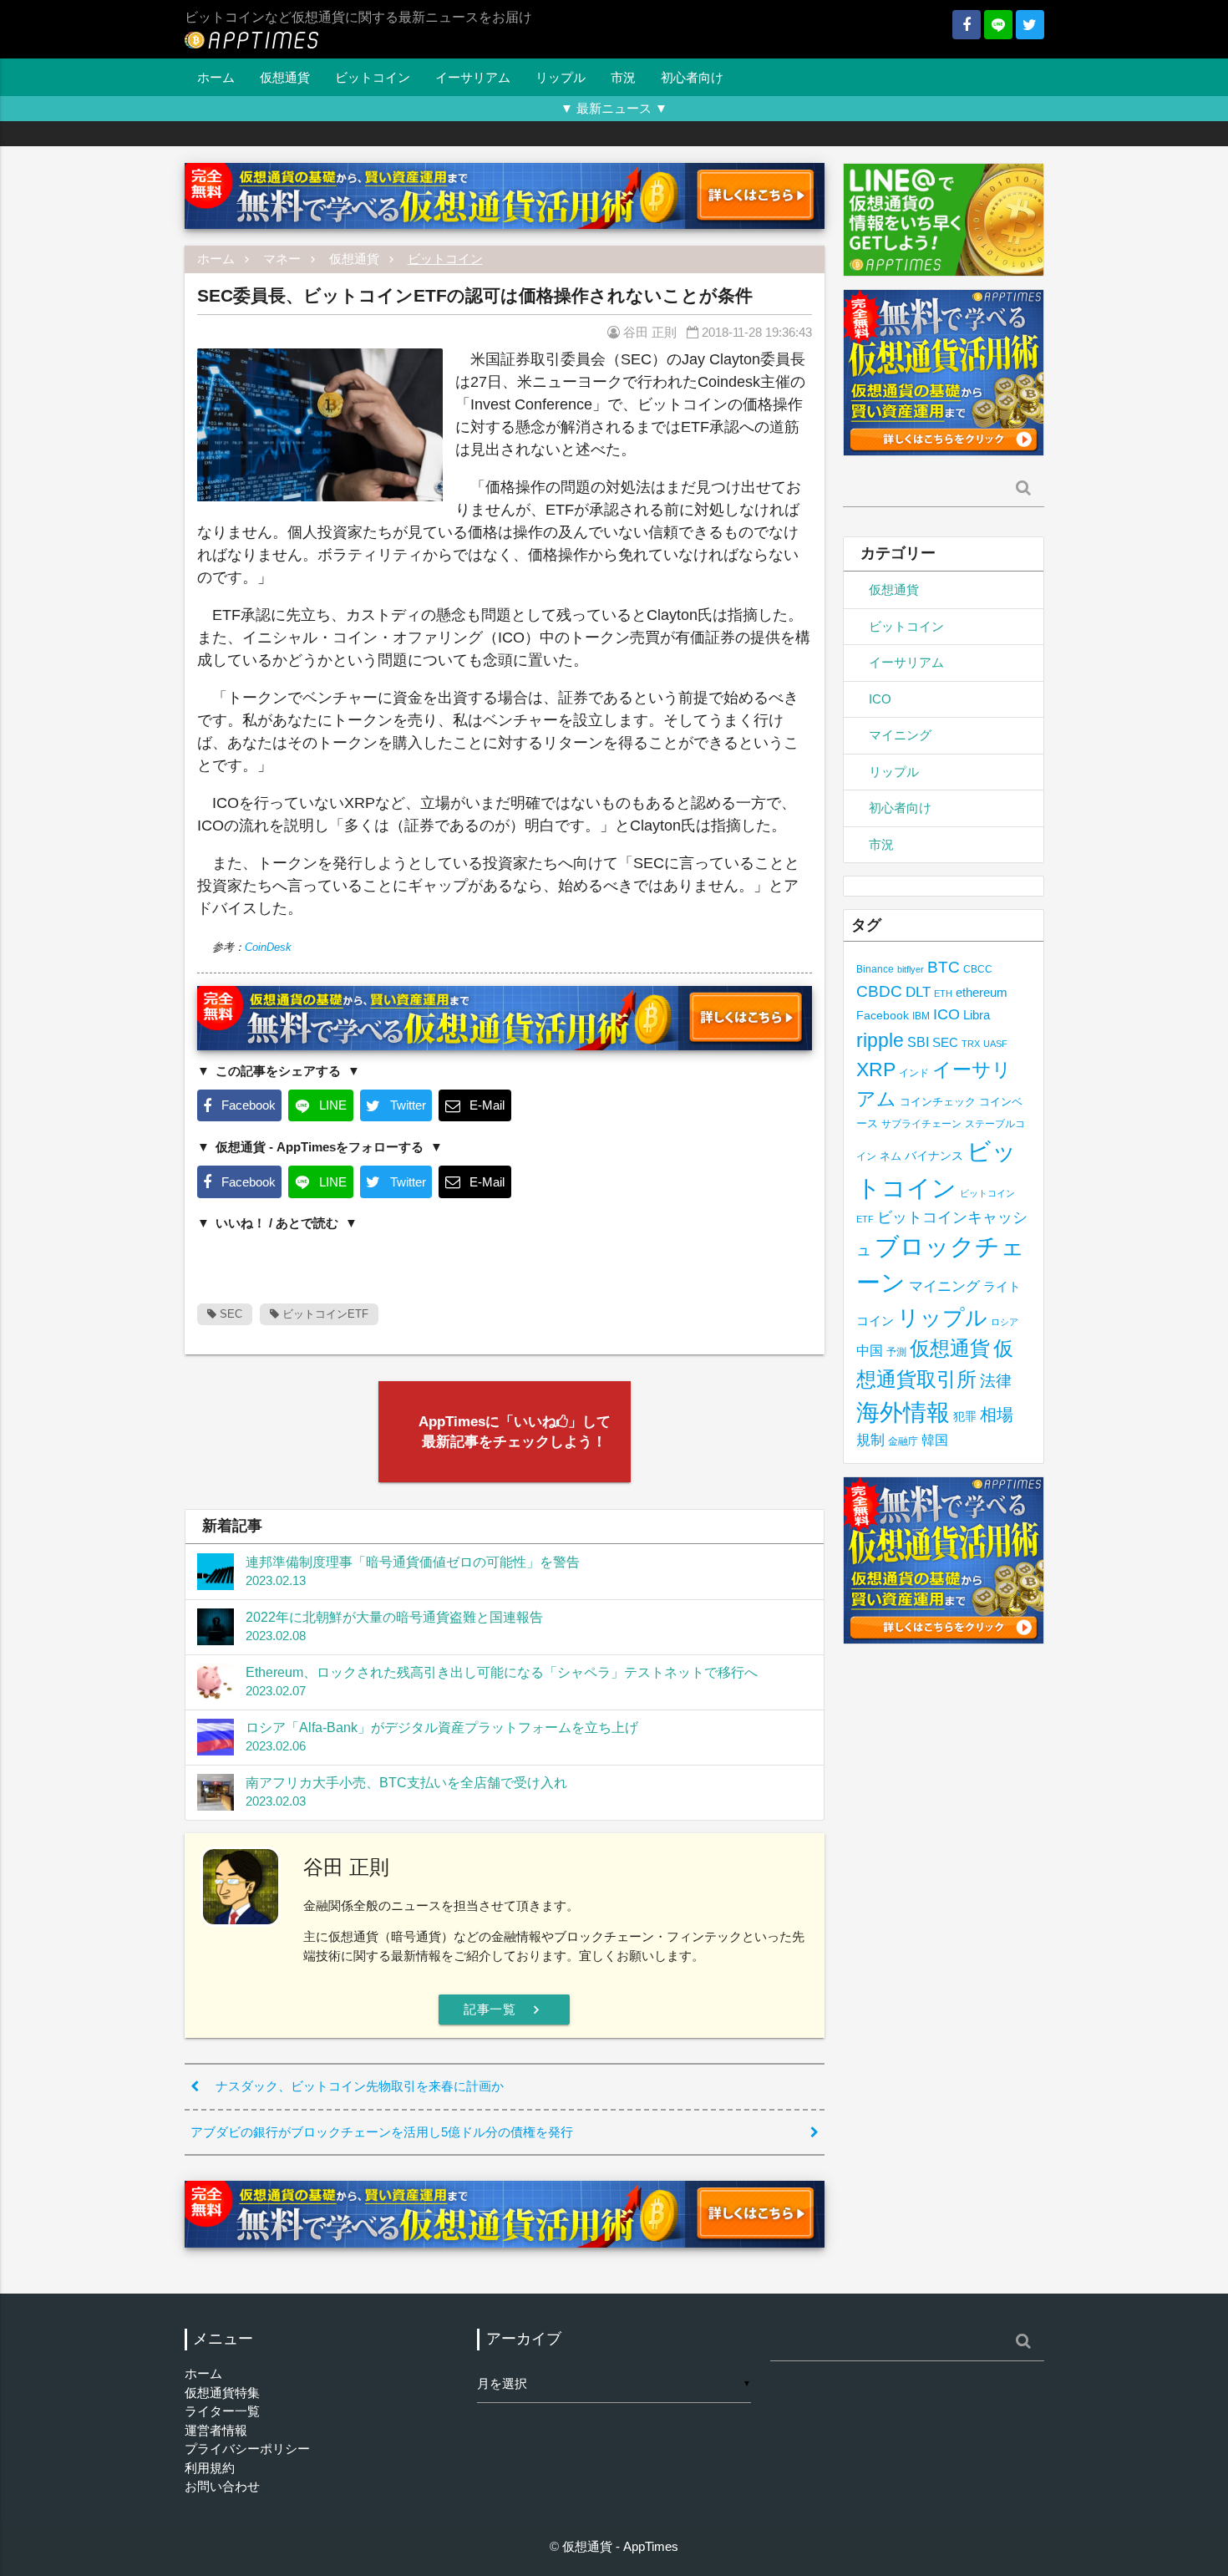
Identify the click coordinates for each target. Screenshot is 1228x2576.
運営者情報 (216, 2430)
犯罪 (965, 1417)
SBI (918, 1042)
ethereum (982, 992)
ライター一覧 (222, 2411)
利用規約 (210, 2468)
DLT (918, 992)
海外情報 (903, 1412)
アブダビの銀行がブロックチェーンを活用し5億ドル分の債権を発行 (382, 2132)
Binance (875, 969)
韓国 (935, 1440)
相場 (997, 1415)
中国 (870, 1350)
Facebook (883, 1016)
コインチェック (938, 1102)
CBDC (879, 991)
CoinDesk (268, 947)
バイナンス (934, 1156)
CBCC (978, 969)
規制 (870, 1440)
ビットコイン (373, 77)
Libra (977, 1015)
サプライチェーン (921, 1123)
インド (914, 1073)
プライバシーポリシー (247, 2449)
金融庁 (903, 1441)
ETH (943, 993)
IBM (921, 1016)
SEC (229, 1314)
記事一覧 (504, 2009)
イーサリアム (473, 77)
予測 (896, 1352)
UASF (995, 1044)
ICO (880, 699)
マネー (282, 259)
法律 (996, 1380)
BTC (944, 967)
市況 (623, 77)
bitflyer (911, 969)
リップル (561, 77)
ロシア (1005, 1322)
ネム (891, 1156)
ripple (880, 1040)
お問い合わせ (222, 2486)
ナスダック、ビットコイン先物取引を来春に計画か (360, 2086)
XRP (876, 1070)
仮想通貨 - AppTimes (620, 2546)
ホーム (216, 77)
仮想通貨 (285, 77)
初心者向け (692, 77)
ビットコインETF (324, 1314)
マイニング (900, 735)
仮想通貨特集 (222, 2393)
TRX (971, 1044)
